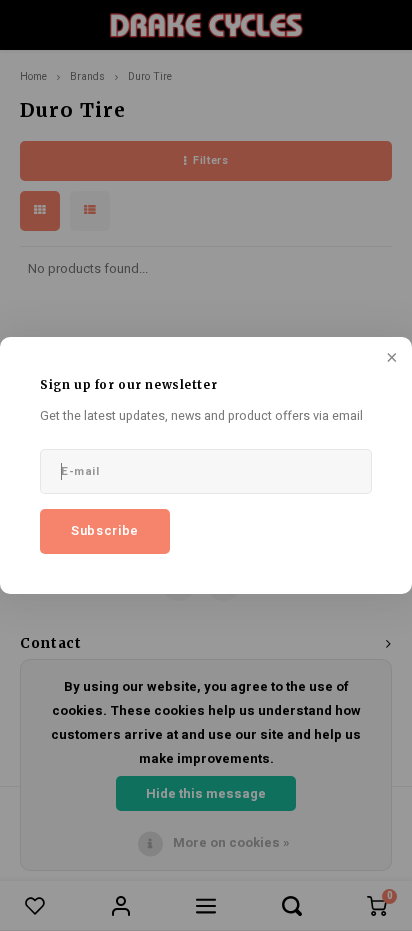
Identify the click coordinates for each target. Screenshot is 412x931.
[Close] (390, 359)
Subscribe (105, 530)
